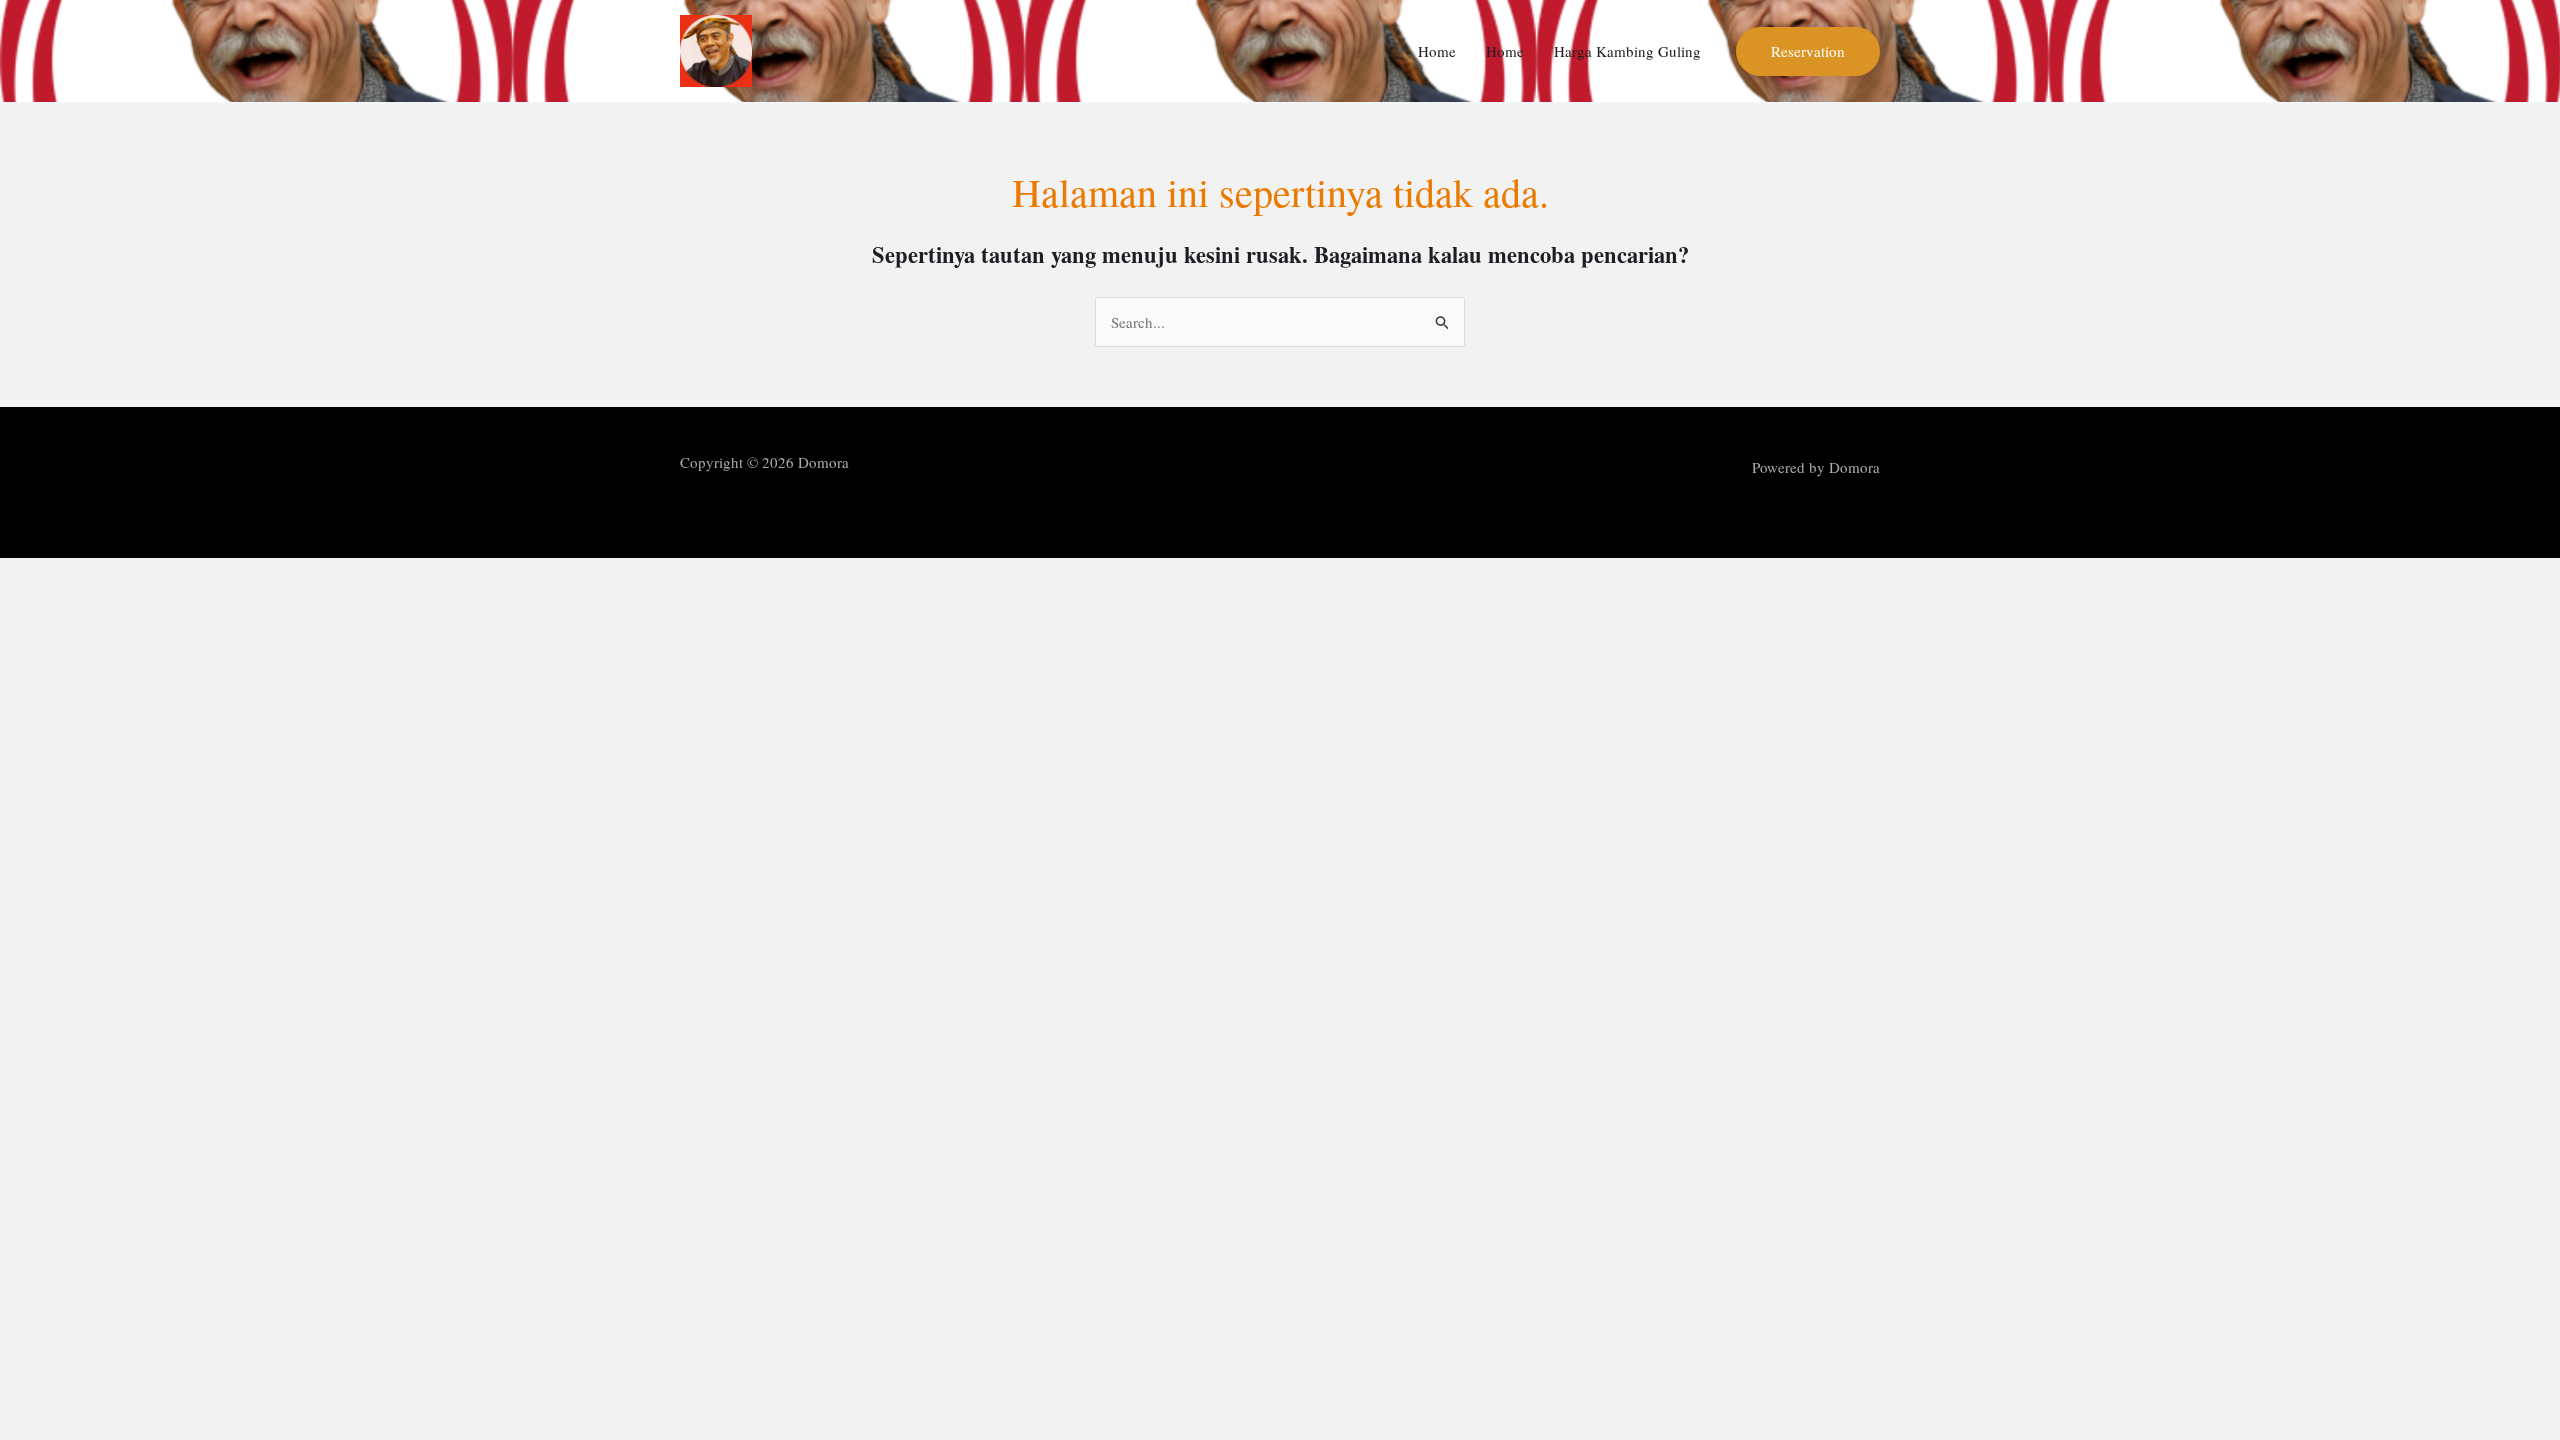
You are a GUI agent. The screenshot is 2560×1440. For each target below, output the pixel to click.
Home (1437, 51)
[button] (1808, 51)
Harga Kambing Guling (1627, 51)
